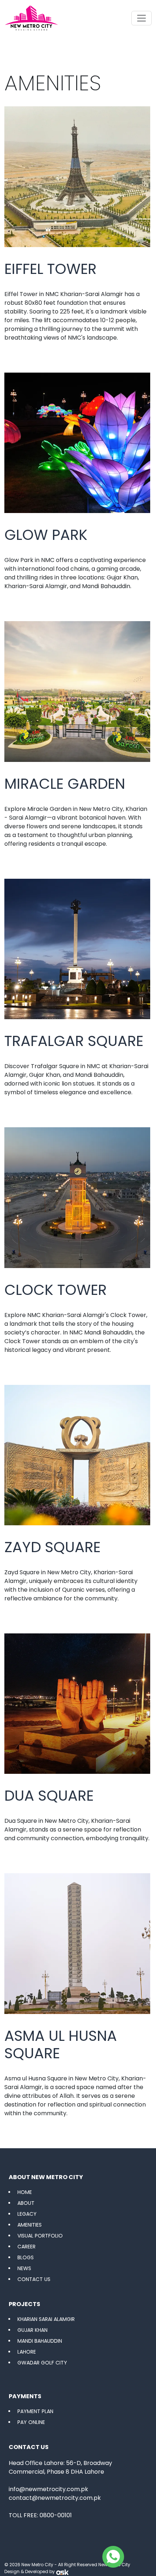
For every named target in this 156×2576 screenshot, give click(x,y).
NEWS (24, 2268)
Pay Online (31, 2422)
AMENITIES (30, 2225)
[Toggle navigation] (141, 18)
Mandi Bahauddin (40, 2341)
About (26, 2203)
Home (25, 2192)
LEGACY (27, 2214)
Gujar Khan (32, 2330)
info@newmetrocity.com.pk (48, 2489)
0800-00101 (56, 2515)
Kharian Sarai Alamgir (46, 2319)
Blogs (26, 2257)
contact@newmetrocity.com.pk (55, 2498)
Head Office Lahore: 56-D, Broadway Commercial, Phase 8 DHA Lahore (60, 2467)
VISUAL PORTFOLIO (40, 2236)
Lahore (27, 2352)
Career (26, 2247)
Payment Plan (35, 2411)
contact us (34, 2279)
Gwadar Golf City (42, 2363)
